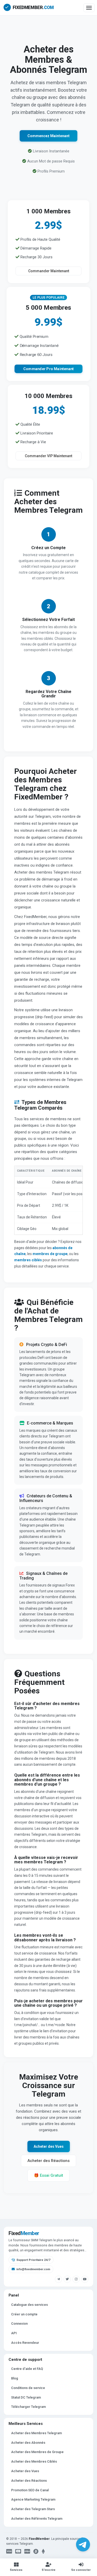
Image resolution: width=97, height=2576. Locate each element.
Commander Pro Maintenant (49, 369)
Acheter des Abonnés (28, 2443)
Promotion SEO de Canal (30, 2490)
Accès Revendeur (25, 2343)
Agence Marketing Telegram (33, 2499)
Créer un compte (24, 2314)
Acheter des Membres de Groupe (37, 2452)
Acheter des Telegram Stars (33, 2509)
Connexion (19, 2324)
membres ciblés (28, 1260)
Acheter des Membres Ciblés (34, 2461)
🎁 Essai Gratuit (48, 2175)
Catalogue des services (29, 2305)
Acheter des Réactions (48, 2161)
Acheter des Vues (49, 2146)
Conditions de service (28, 2388)
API (14, 2333)
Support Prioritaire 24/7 (33, 2260)
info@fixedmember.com (33, 2269)
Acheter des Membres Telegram (36, 2433)
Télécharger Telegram (28, 2407)
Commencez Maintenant (48, 136)
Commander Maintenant (49, 271)
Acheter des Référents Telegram (37, 2519)
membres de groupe (50, 1254)
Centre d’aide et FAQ (27, 2369)
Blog (15, 2378)
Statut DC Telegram (26, 2397)
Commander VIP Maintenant (48, 456)
